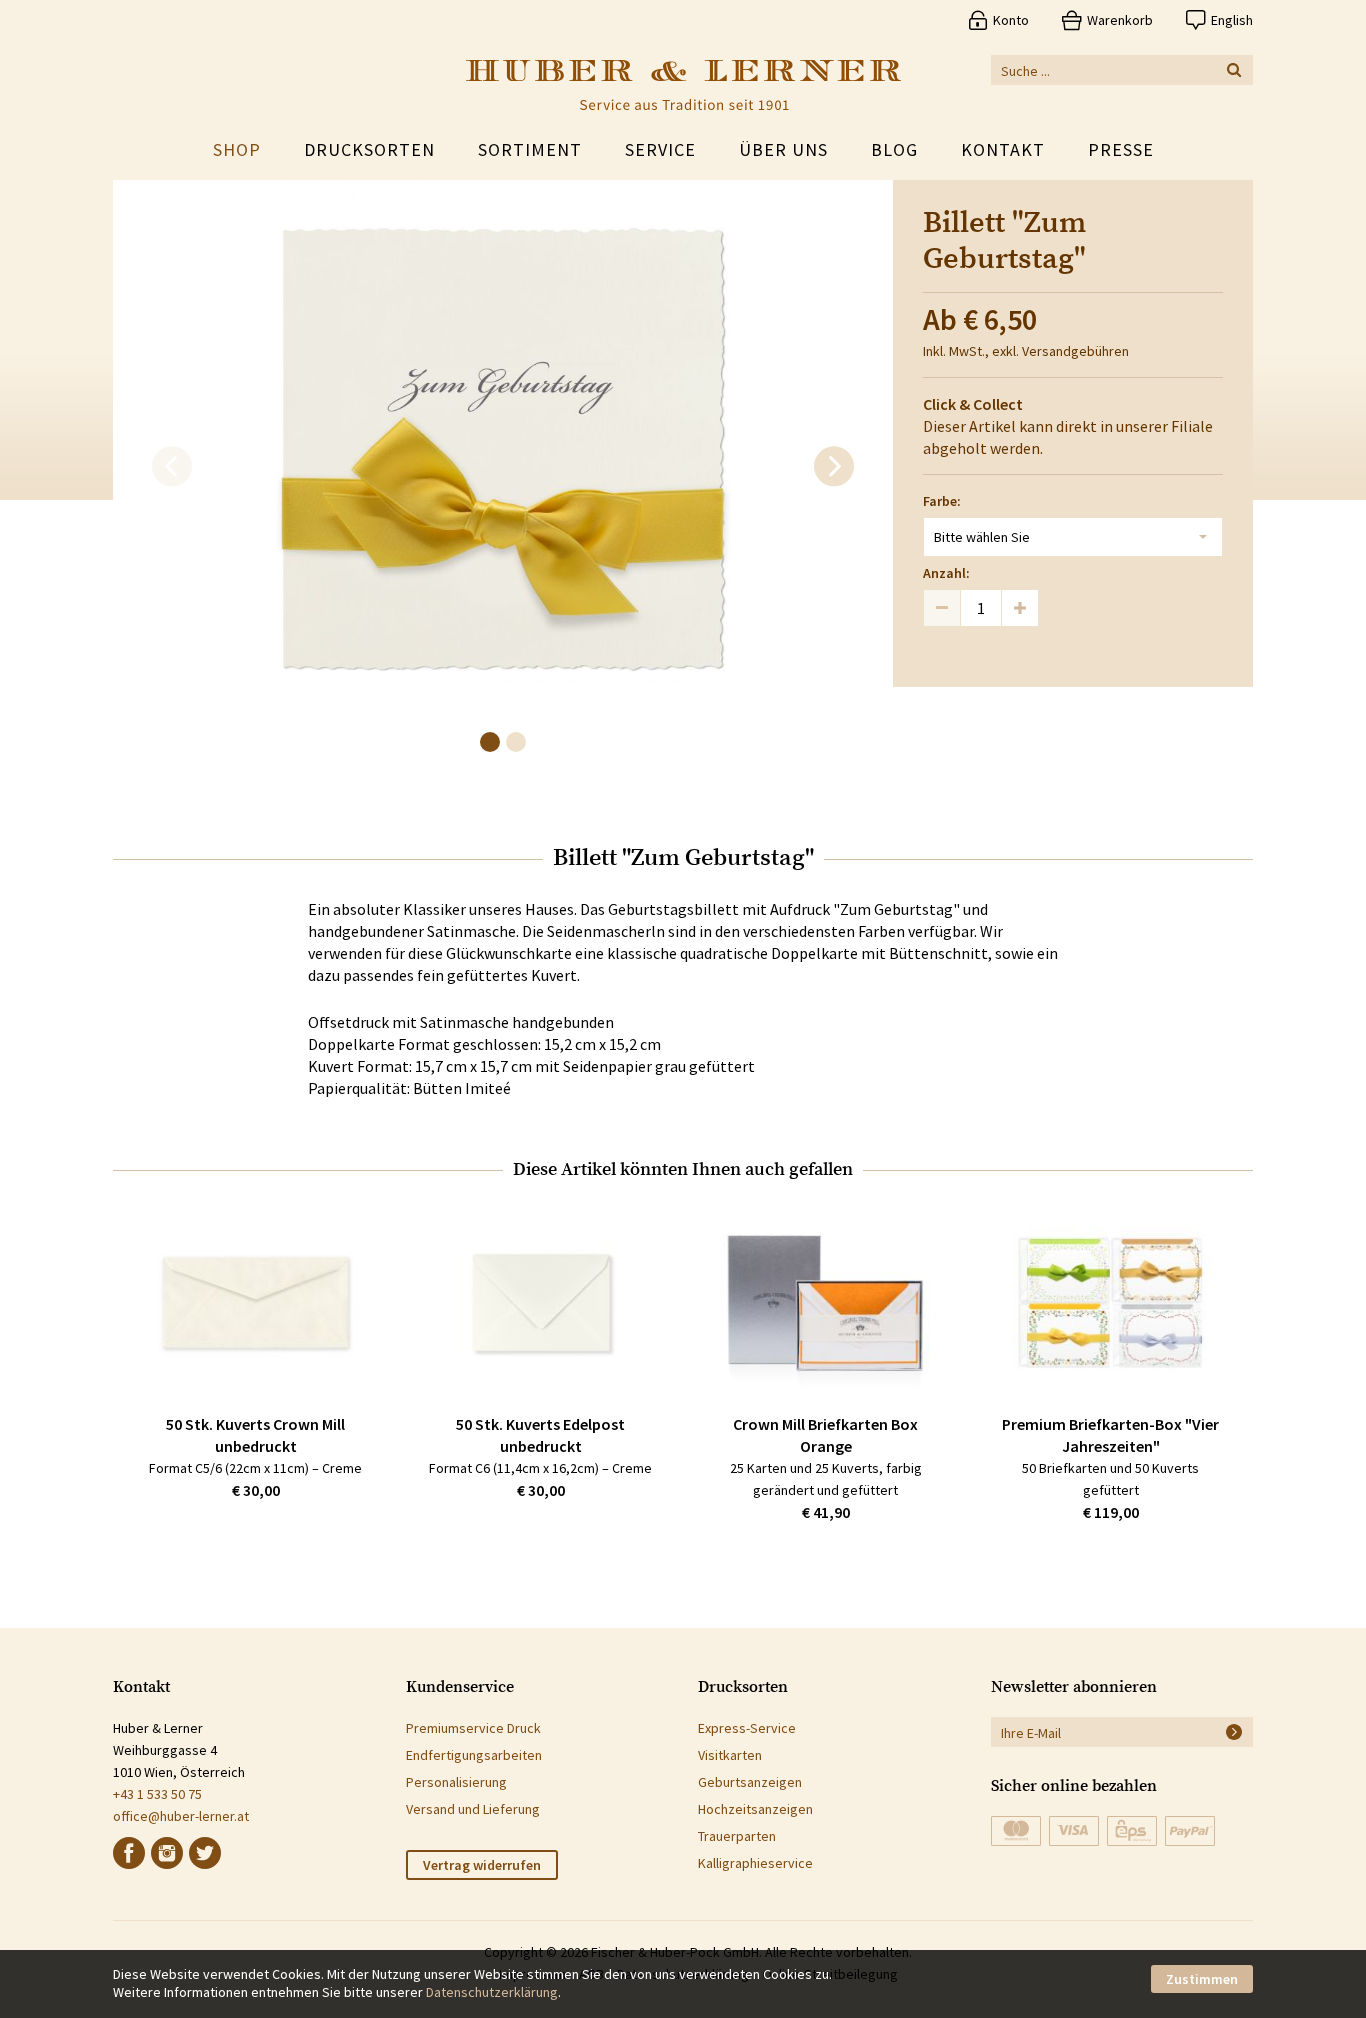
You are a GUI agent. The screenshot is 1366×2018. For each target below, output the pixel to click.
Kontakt (1003, 149)
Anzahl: (946, 573)
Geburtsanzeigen (750, 1782)
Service (660, 149)
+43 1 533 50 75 (157, 1794)
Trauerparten (737, 1836)
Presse (1121, 149)
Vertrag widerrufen (482, 1865)
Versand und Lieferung (473, 1809)
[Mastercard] (1016, 1831)
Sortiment (530, 149)
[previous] (172, 467)
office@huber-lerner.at (181, 1816)
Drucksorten (369, 149)
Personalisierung (456, 1782)
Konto (1011, 20)
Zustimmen (1202, 1979)
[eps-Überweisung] (1132, 1831)
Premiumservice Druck (473, 1728)
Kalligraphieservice (755, 1863)
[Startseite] (683, 85)
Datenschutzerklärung (492, 1992)
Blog (894, 149)
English (1232, 20)
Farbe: (942, 501)
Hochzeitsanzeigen (755, 1809)
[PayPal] (1190, 1831)
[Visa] (1074, 1831)
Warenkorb (1120, 20)
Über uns (783, 149)
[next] (834, 467)
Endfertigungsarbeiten (474, 1755)
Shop (237, 149)
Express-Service (747, 1728)
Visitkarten (730, 1755)
